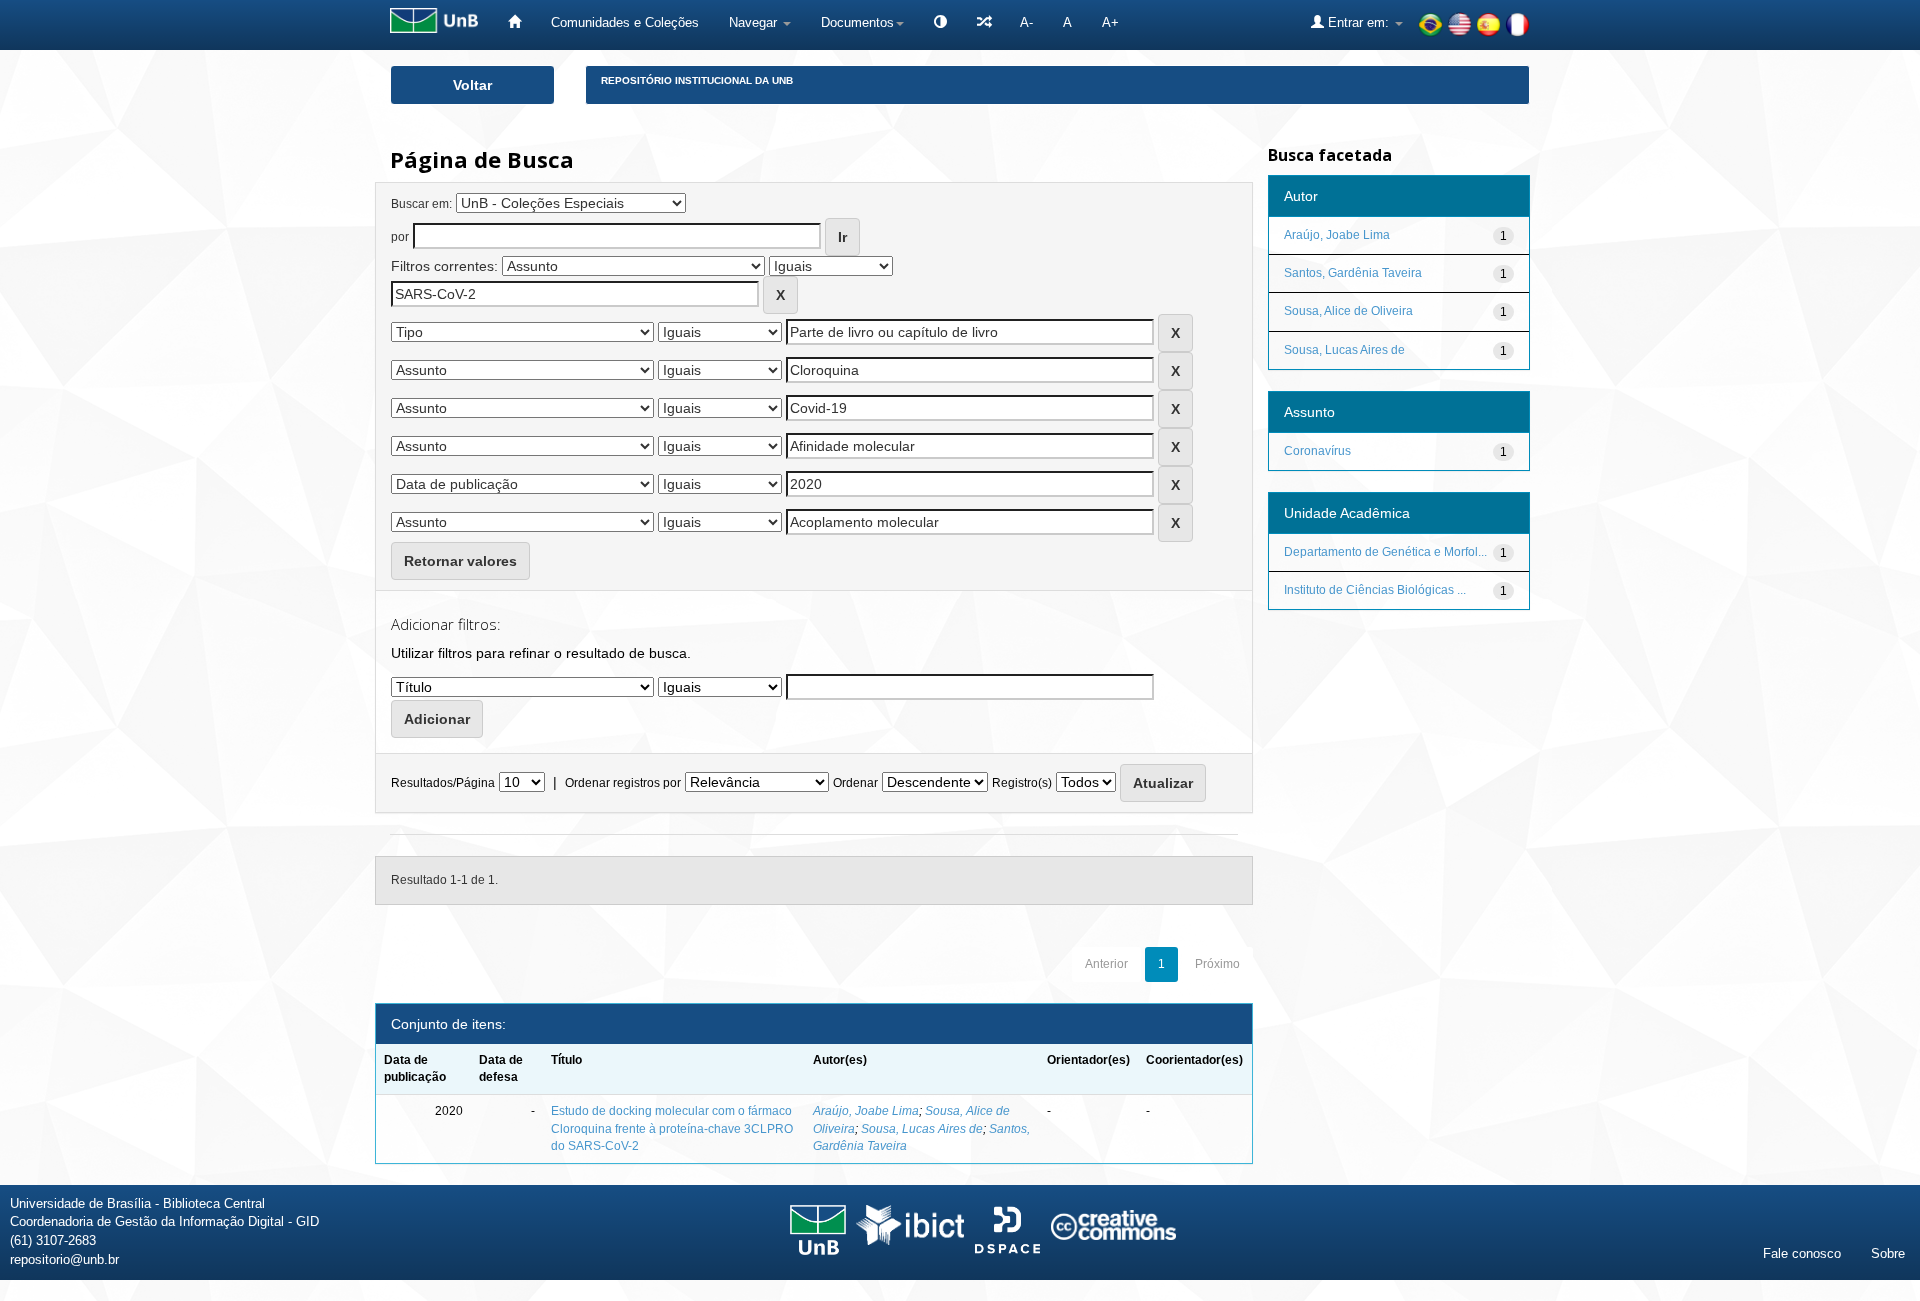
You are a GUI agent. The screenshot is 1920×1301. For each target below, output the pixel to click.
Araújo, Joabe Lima (866, 1111)
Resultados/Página (443, 783)
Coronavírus (1317, 451)
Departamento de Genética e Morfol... (1385, 552)
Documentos (857, 22)
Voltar (472, 85)
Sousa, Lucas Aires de (922, 1129)
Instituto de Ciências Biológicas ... (1375, 590)
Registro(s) (1022, 783)
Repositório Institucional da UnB (697, 80)
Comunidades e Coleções (625, 22)
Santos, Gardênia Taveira (1353, 273)
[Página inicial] (514, 22)
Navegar (755, 22)
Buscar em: (421, 204)
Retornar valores (460, 561)
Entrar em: (1358, 22)
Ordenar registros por (623, 783)
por (400, 237)
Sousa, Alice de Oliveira (1348, 311)
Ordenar (855, 783)
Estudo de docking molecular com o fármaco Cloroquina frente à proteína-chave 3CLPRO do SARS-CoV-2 (672, 1128)
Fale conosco (1802, 1253)
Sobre (1888, 1253)
